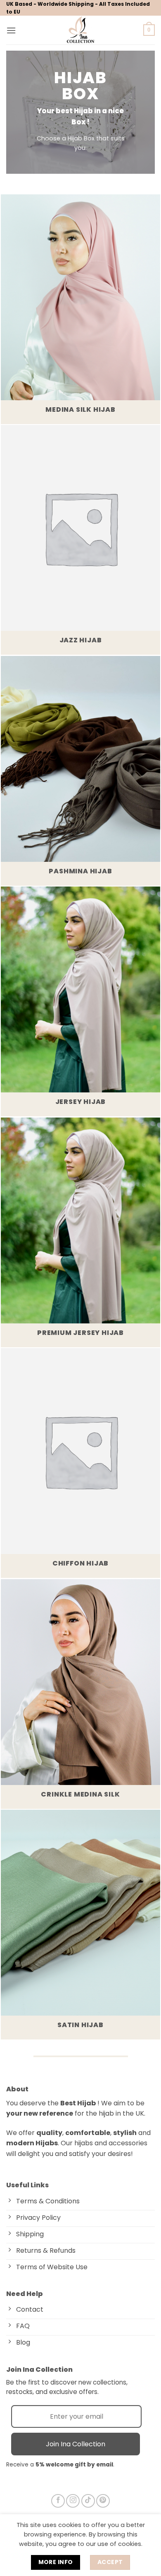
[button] (11, 30)
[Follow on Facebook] (58, 2501)
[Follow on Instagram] (73, 2501)
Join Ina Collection (76, 2444)
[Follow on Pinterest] (103, 2501)
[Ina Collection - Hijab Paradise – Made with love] (80, 30)
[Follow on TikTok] (88, 2501)
